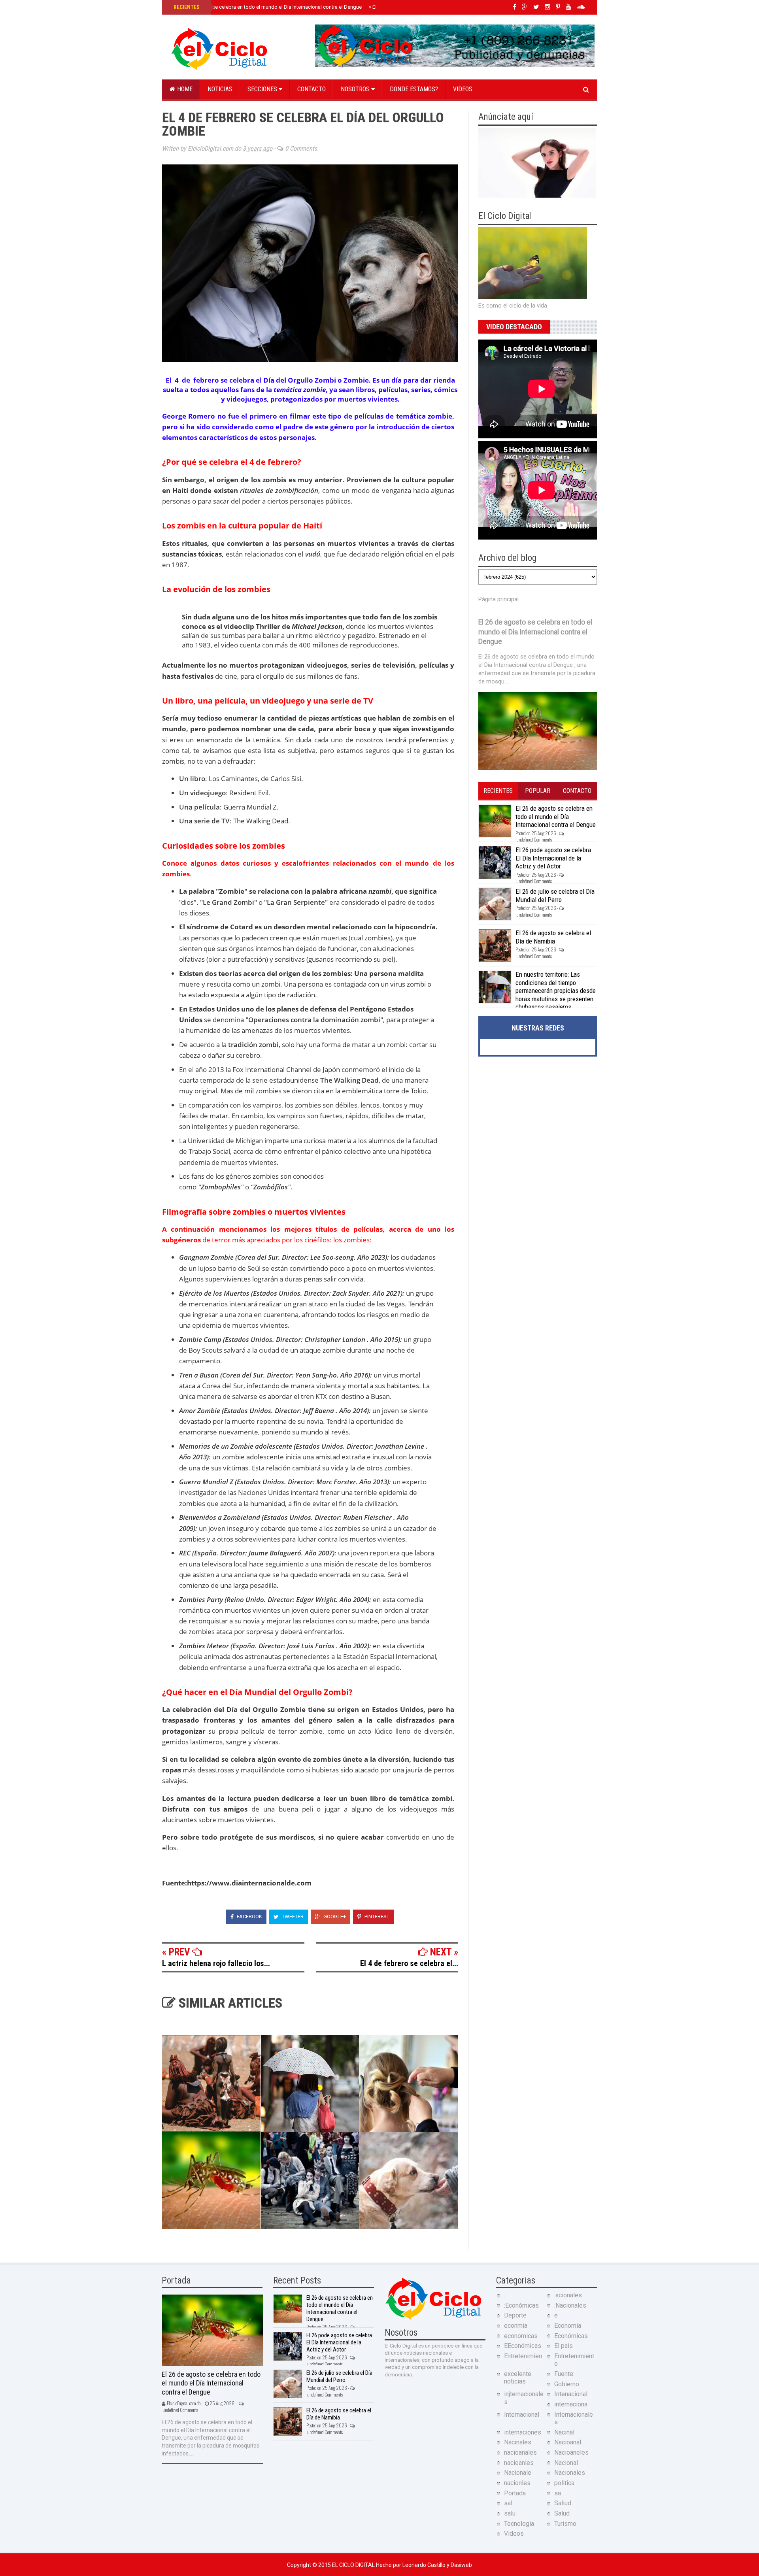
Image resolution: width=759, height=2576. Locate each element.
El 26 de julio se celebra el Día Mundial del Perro (555, 895)
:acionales (568, 2295)
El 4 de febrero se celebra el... (409, 1963)
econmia (516, 2326)
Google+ (334, 1916)
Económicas (571, 2336)
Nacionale (518, 2473)
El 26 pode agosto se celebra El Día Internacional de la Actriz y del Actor (553, 858)
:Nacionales (570, 2305)
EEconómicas (523, 2346)
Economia (568, 2326)
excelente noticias (518, 2378)
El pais (564, 2346)
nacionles (517, 2483)
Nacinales (518, 2442)
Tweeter (292, 1916)
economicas (521, 2336)
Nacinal (564, 2432)
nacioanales (520, 2452)
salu (510, 2513)
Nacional (566, 2463)
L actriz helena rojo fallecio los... (216, 1963)
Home (184, 89)
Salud (562, 2513)
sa (558, 2493)
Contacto (312, 89)
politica (564, 2483)
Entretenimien (523, 2356)
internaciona (571, 2404)
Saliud (563, 2503)
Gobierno (567, 2384)
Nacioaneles (571, 2452)
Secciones (263, 89)
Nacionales (570, 2473)
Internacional (522, 2415)
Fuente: (564, 2374)
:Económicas (521, 2305)
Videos (463, 89)
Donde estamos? (414, 89)
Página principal (498, 599)
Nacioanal (568, 2442)
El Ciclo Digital (354, 2565)
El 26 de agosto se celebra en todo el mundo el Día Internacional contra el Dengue (267, 7)
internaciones (523, 2432)
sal (508, 2503)
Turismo (565, 2524)
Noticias (220, 89)
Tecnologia (519, 2524)
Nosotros (356, 89)
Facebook (249, 1916)
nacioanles (519, 2463)
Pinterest (376, 1916)
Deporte (515, 2315)
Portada (515, 2493)
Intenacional (571, 2394)
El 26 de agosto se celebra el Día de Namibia (553, 937)
